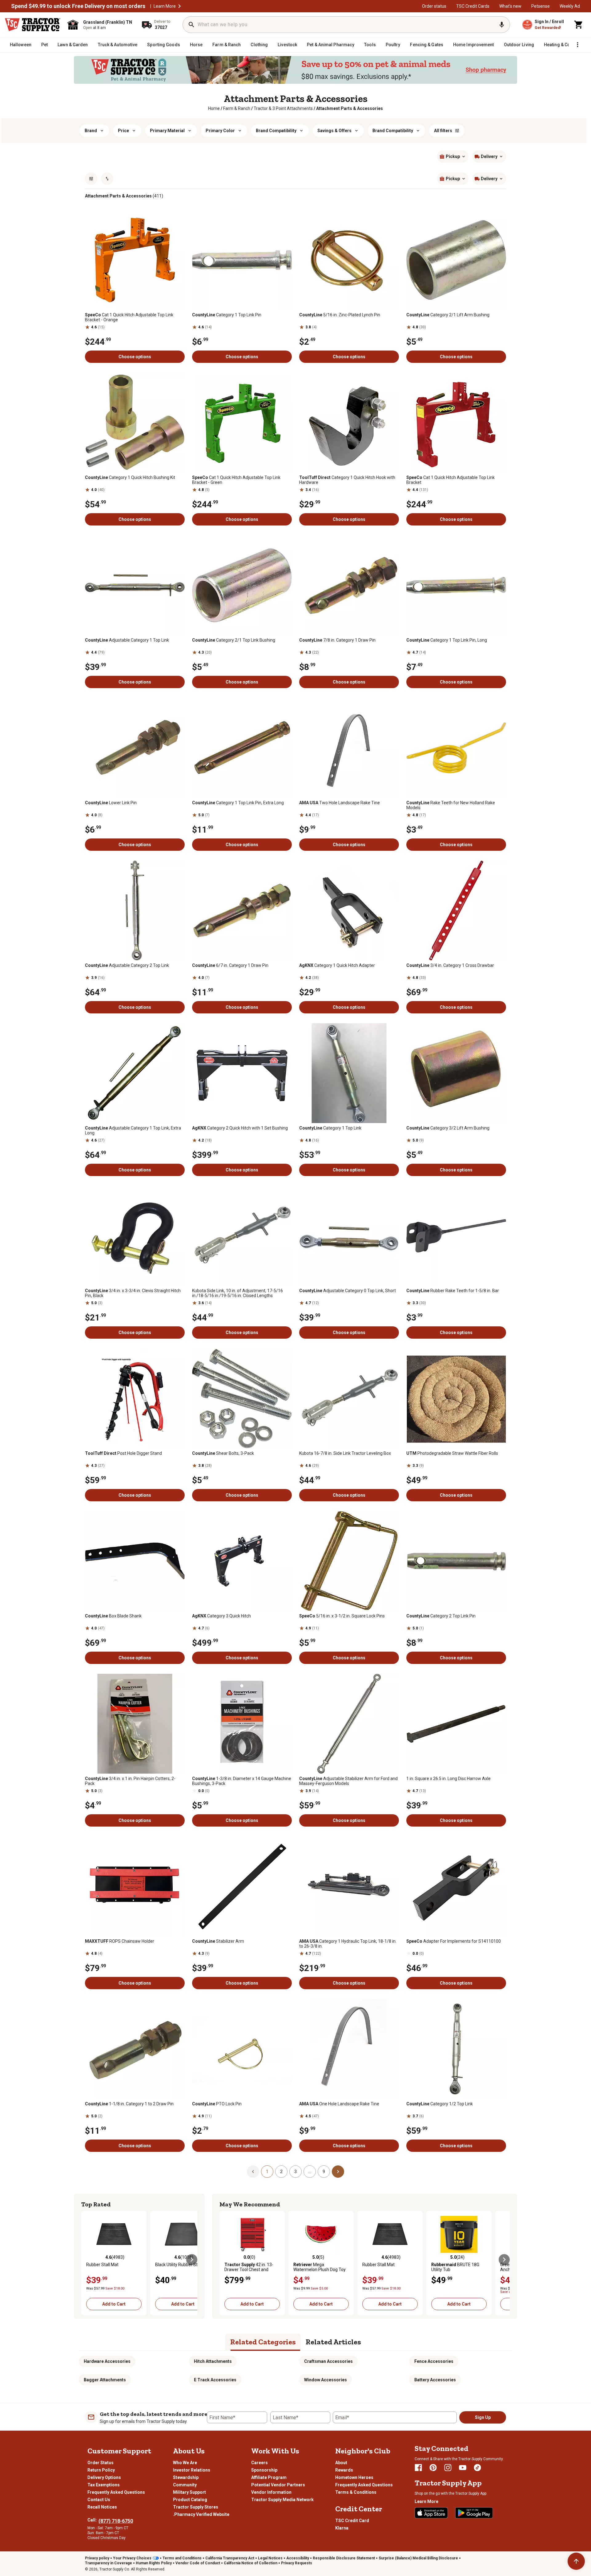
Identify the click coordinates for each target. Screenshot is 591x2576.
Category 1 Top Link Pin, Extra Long (238, 803)
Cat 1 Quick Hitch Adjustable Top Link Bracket (450, 480)
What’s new (510, 6)
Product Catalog (190, 2500)
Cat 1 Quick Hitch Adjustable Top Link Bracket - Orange (129, 317)
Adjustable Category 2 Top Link (127, 965)
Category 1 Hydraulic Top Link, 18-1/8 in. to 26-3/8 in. (348, 1944)
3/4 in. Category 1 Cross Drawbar (450, 965)
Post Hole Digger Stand (123, 1453)
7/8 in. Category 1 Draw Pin (337, 640)
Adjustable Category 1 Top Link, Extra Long (133, 1130)
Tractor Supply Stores (196, 2507)
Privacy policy (97, 2558)
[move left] (87, 2260)
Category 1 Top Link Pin (227, 315)
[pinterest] (433, 2468)
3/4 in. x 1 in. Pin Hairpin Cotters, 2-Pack (130, 1781)
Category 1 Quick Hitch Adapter (337, 965)
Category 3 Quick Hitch (221, 1616)
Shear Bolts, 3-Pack (223, 1453)
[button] (179, 6)
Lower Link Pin (111, 803)
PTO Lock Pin (217, 2104)
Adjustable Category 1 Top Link (127, 640)
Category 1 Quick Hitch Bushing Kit (130, 477)
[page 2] (338, 2171)
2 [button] (281, 2172)
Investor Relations (192, 2470)
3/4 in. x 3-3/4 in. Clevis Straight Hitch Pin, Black (133, 1293)
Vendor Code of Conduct (198, 2563)
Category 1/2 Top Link (440, 2104)
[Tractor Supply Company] (33, 25)
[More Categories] (577, 45)
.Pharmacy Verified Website (201, 2514)
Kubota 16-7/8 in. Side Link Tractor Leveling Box (345, 1453)
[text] (350, 108)
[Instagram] (448, 2468)
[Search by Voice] (502, 25)
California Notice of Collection (251, 2563)
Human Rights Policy (154, 2563)
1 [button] (267, 2172)
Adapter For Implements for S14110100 (454, 1941)
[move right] (192, 2260)
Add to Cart (114, 2304)
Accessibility (298, 2558)
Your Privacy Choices (132, 2558)
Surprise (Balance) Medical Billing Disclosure (418, 2558)
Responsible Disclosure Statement (344, 2558)
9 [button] (324, 2172)
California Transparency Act (230, 2558)
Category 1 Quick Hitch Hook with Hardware (347, 480)
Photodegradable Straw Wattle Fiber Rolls (452, 1453)
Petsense (541, 6)
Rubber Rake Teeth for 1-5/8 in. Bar (453, 1291)
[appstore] (431, 2513)
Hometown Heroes (354, 2477)
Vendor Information (271, 2492)
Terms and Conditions (182, 2558)
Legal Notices (270, 2558)
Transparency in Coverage (109, 2563)
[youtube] (463, 2468)
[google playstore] (474, 2513)
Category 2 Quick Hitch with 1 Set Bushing (240, 1128)
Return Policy (101, 2470)
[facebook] (418, 2468)
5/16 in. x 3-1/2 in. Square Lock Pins (342, 1616)
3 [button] (295, 2172)
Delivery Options (104, 2477)
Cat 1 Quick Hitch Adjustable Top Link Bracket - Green (236, 480)
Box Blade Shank (113, 1616)
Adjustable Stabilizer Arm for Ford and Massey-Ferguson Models (348, 1781)
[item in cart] (579, 25)
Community (185, 2485)
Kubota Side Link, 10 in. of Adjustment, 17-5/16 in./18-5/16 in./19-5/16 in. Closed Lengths (237, 1293)
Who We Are (185, 2463)
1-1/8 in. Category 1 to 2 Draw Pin (129, 2104)
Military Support (189, 2492)
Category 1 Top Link (330, 1128)
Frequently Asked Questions (116, 2492)
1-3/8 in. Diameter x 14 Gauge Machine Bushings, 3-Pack (242, 1781)
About (341, 2463)
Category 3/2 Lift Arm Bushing (448, 1128)
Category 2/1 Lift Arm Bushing (448, 315)
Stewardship (186, 2477)
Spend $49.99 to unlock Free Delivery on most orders (78, 6)
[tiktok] (477, 2468)
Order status (434, 6)
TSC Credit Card (352, 2521)
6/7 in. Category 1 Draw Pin (230, 965)
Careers (259, 2463)
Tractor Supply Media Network (282, 2500)
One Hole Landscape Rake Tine (339, 2104)
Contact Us (99, 2500)
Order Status (101, 2463)
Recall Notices (102, 2507)
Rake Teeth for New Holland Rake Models (451, 805)
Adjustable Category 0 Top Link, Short (348, 1291)
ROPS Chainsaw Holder (120, 1941)
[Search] (191, 25)
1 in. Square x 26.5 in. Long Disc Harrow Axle (448, 1779)
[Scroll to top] (576, 2561)
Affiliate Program (269, 2477)
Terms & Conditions (356, 2492)
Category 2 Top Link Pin (441, 1616)
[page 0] (253, 2171)
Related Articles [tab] (333, 2342)
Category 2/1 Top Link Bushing (234, 640)
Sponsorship (264, 2470)
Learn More (165, 6)
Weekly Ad (570, 6)
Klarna (342, 2528)
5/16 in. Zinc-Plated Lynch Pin (340, 315)
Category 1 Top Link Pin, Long (447, 640)
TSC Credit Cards (473, 6)
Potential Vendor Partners (278, 2485)
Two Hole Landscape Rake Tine (340, 803)
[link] (214, 108)
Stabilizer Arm (218, 1941)
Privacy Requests (297, 2563)
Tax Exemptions (104, 2485)
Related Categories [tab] (263, 2342)
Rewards (344, 2470)
